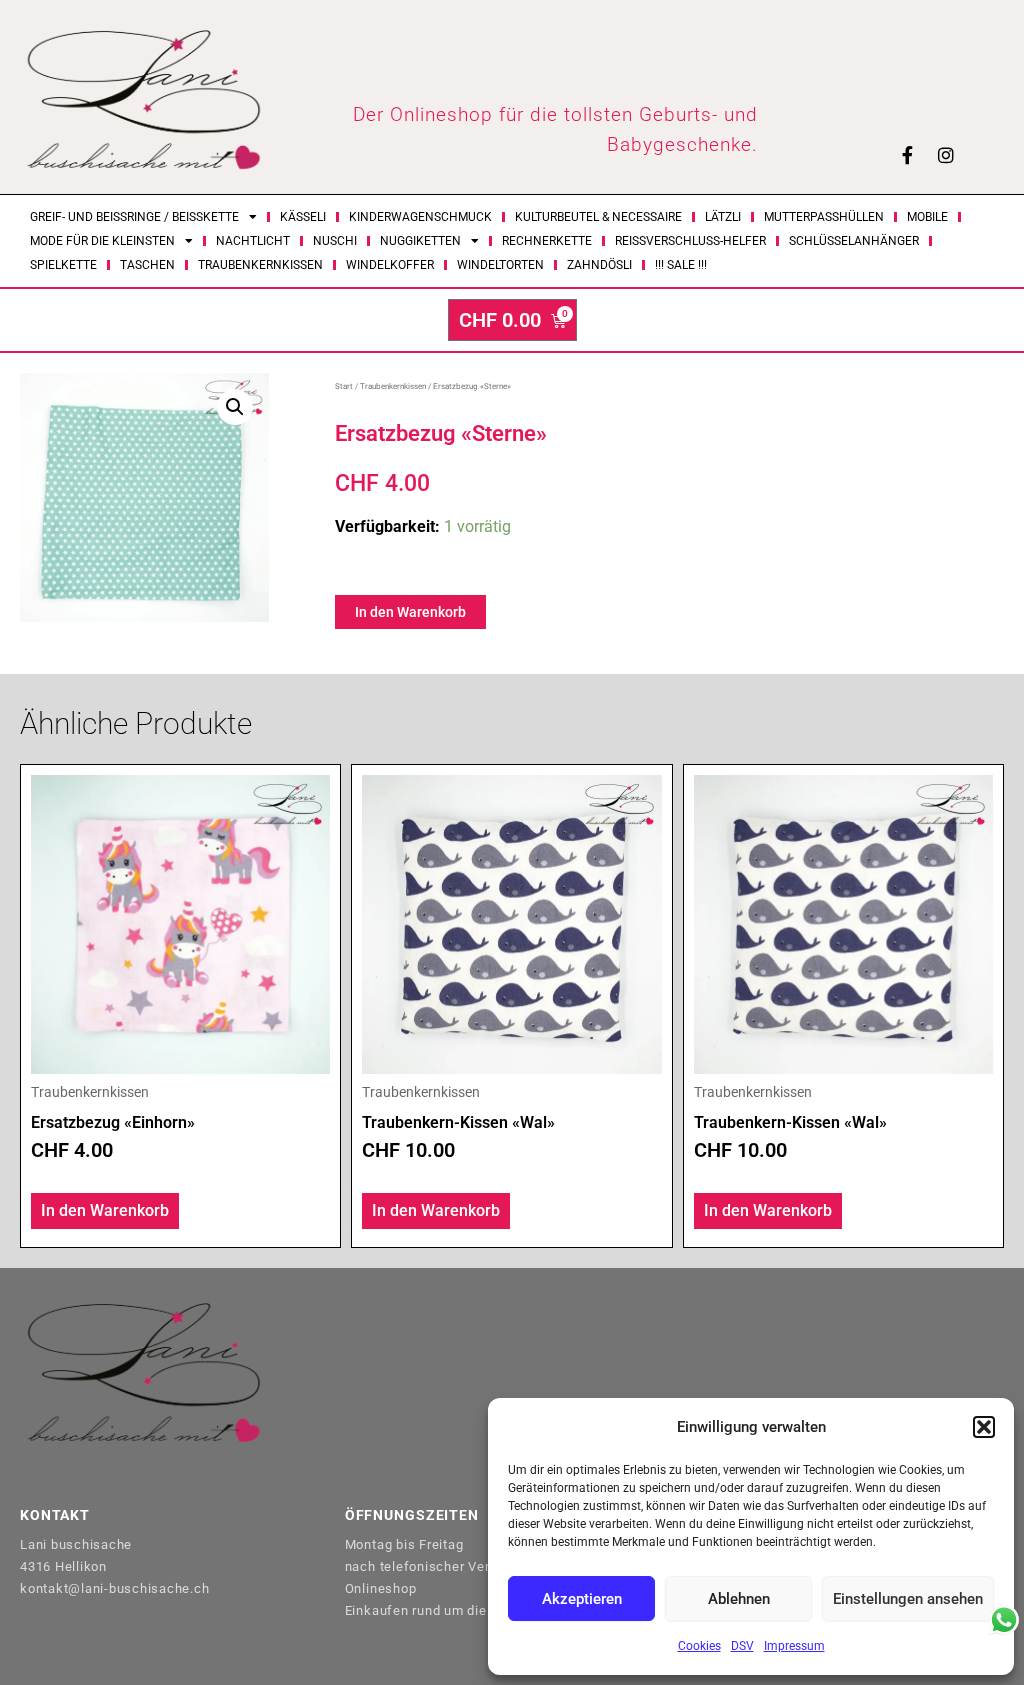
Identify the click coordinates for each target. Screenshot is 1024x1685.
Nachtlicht (253, 241)
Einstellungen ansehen (908, 1599)
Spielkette (63, 265)
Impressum (794, 1646)
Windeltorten (500, 265)
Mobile (927, 217)
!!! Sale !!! (681, 265)
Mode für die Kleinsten (102, 241)
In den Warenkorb (410, 612)
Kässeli (303, 217)
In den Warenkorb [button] (105, 1210)
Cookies (699, 1646)
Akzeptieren (582, 1599)
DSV (742, 1646)
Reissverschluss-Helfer (690, 241)
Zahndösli (599, 265)
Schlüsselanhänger (854, 241)
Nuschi (335, 241)
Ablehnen (739, 1599)
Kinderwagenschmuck (420, 217)
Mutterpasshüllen (824, 217)
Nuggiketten (420, 241)
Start (344, 386)
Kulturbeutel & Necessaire (598, 217)
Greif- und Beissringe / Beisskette (134, 217)
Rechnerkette (547, 241)
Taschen (147, 265)
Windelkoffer (390, 265)
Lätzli (723, 217)
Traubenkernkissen (260, 265)
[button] (984, 1427)
